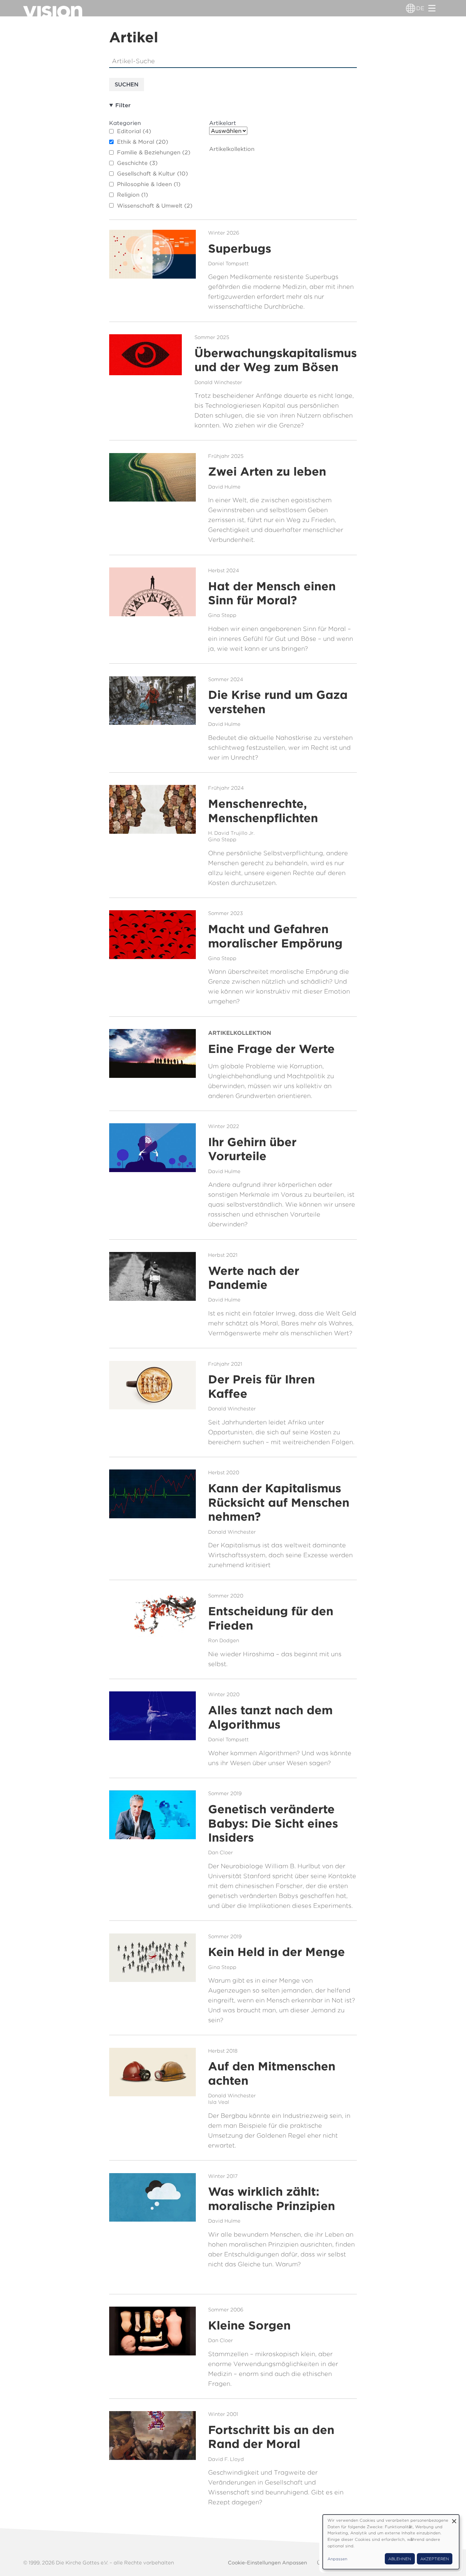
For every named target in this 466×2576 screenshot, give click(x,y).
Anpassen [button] (337, 2559)
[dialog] (391, 2542)
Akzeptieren (435, 2559)
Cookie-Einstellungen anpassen (267, 2563)
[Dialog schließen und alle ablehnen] (454, 2519)
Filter (123, 105)
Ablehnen (400, 2559)
